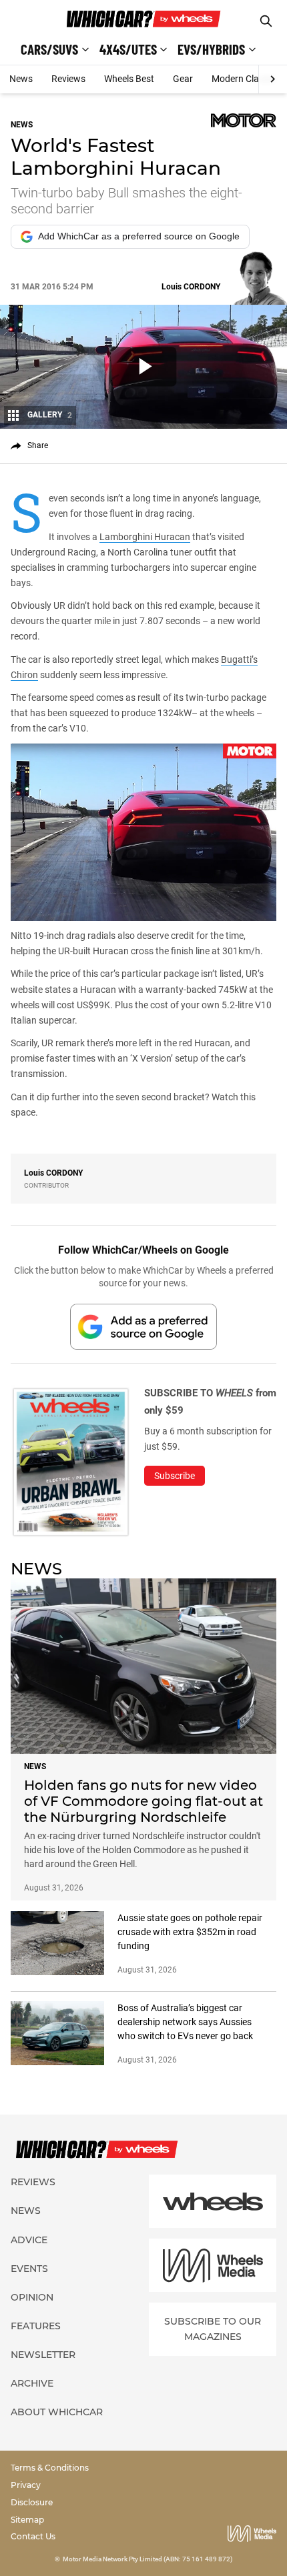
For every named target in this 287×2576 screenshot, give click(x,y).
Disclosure (32, 2502)
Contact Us (33, 2536)
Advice (29, 2240)
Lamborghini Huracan (145, 537)
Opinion (32, 2297)
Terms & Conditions (50, 2468)
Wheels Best (129, 79)
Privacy (26, 2485)
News (21, 79)
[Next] (273, 79)
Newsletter (43, 2355)
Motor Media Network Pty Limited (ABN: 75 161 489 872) (148, 2559)
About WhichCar (57, 2412)
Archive (32, 2383)
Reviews (68, 79)
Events (29, 2269)
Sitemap (27, 2520)
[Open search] (266, 21)
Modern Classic (243, 79)
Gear (183, 79)
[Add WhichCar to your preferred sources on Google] (143, 1327)
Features (36, 2326)
